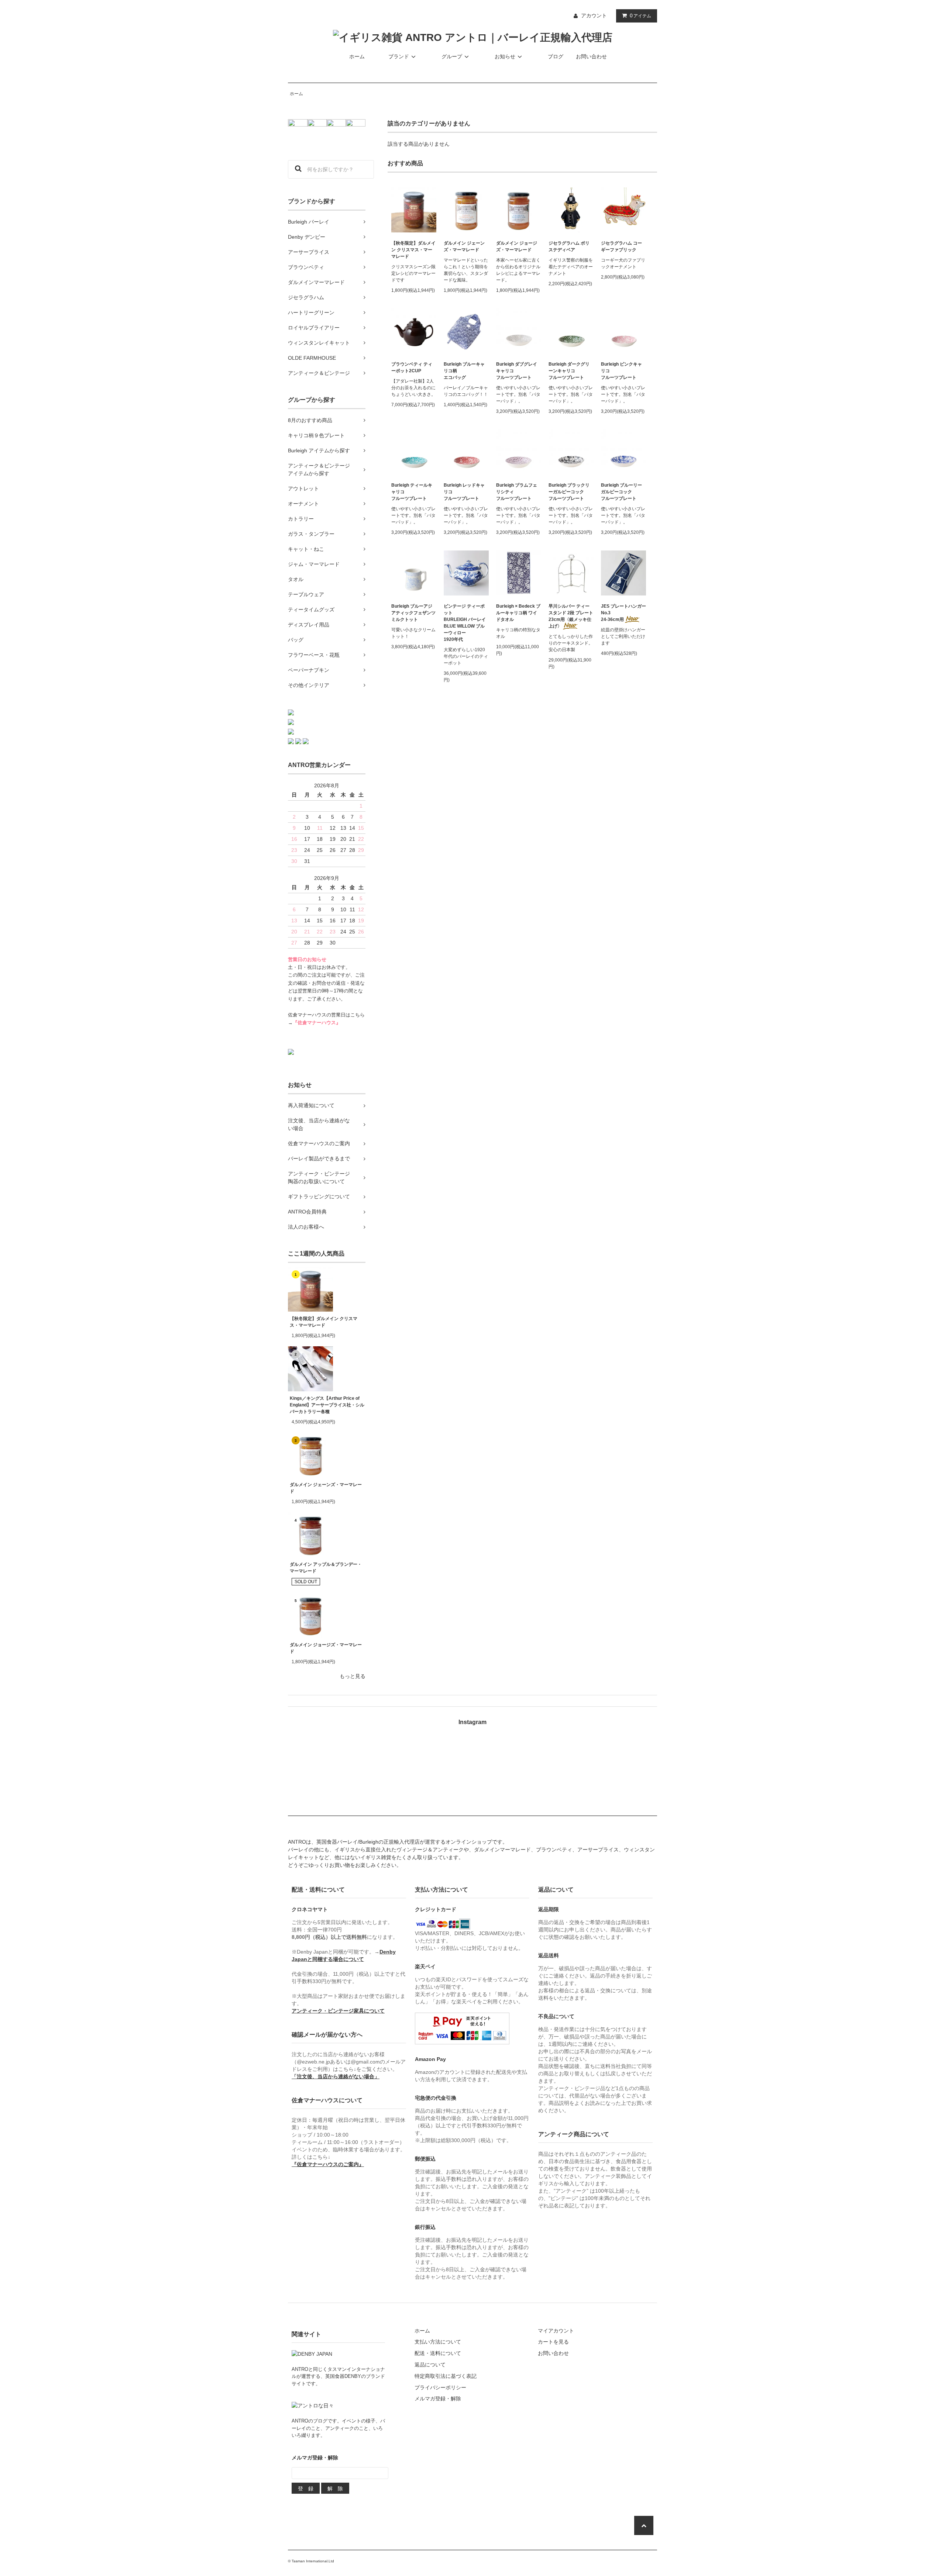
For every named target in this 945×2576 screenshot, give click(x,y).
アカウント (594, 15)
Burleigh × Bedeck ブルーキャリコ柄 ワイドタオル (518, 613)
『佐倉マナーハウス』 (317, 1023)
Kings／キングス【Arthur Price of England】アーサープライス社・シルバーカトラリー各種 (327, 1405)
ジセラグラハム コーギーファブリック (621, 246)
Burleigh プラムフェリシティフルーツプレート (517, 492)
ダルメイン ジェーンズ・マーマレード (326, 1488)
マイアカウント (556, 2331)
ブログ (556, 56)
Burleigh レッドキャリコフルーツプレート (464, 492)
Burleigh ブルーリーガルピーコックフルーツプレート (621, 492)
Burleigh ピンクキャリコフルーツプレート (621, 371)
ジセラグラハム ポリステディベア (569, 246)
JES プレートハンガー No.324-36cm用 (623, 613)
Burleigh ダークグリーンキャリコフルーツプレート (569, 371)
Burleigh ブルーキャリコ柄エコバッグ (464, 371)
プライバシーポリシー (440, 2387)
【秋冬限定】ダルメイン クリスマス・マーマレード (324, 1322)
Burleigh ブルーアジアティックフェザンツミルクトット (413, 613)
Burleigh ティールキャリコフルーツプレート (412, 492)
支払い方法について (438, 2342)
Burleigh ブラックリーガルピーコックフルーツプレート (569, 492)
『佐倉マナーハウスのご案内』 (328, 2164)
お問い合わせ (591, 56)
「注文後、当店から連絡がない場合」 (336, 2076)
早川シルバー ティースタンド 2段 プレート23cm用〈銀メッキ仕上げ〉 (571, 616)
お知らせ (505, 56)
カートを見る (553, 2342)
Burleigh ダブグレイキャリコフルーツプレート (517, 371)
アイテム (640, 15)
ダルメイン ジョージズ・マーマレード (326, 1648)
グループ (452, 56)
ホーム (357, 56)
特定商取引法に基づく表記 (446, 2376)
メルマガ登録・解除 (438, 2399)
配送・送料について (438, 2353)
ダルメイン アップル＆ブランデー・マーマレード (326, 1568)
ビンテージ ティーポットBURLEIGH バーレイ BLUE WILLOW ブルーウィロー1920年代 (465, 623)
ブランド (399, 56)
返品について (430, 2365)
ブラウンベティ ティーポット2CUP (412, 367)
